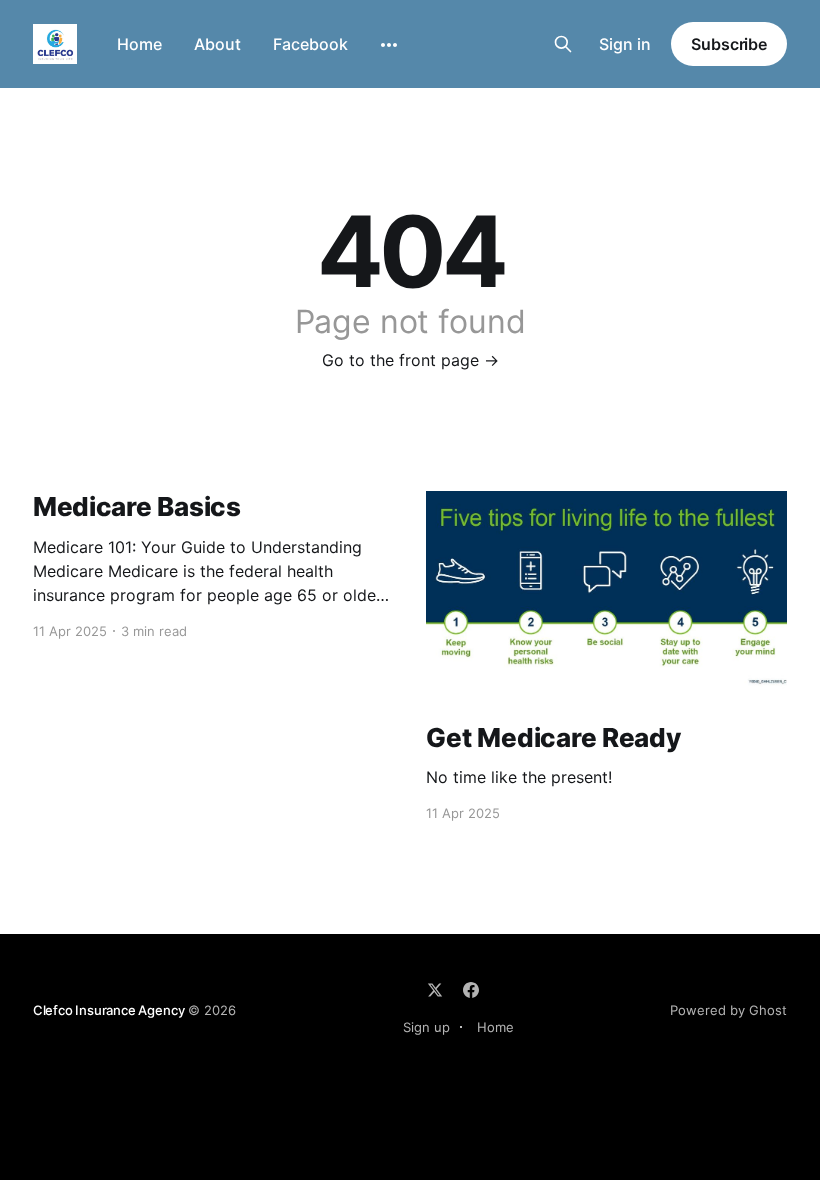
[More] (389, 45)
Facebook (310, 44)
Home (139, 44)
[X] (435, 990)
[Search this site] (563, 44)
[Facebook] (471, 990)
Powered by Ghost (728, 1010)
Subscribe (729, 44)
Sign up (426, 1027)
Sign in (625, 44)
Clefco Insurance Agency (109, 1010)
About (217, 44)
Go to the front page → (410, 360)
